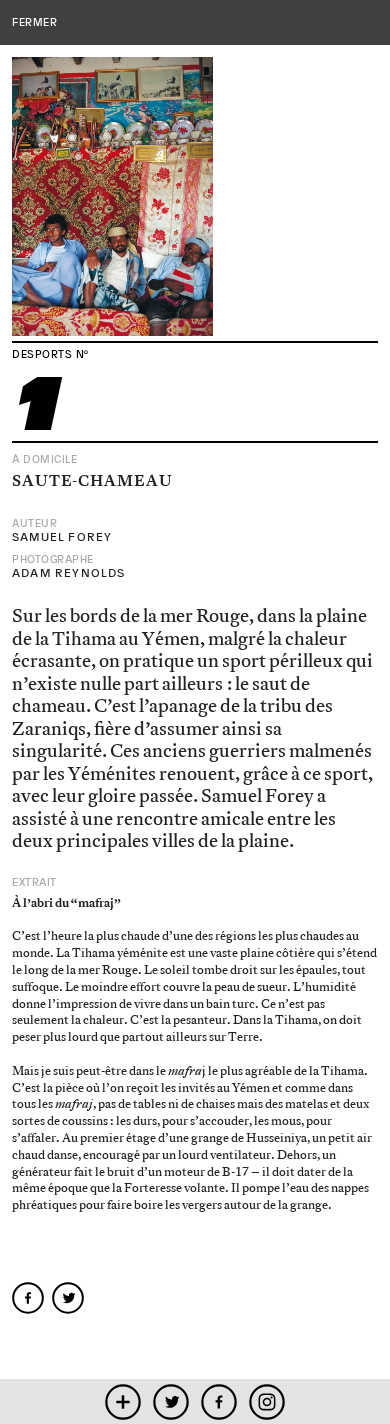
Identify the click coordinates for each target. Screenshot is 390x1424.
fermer (34, 22)
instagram (267, 1401)
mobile (123, 1401)
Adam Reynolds (69, 573)
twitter (171, 1401)
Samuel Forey (62, 537)
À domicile (45, 459)
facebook (219, 1401)
